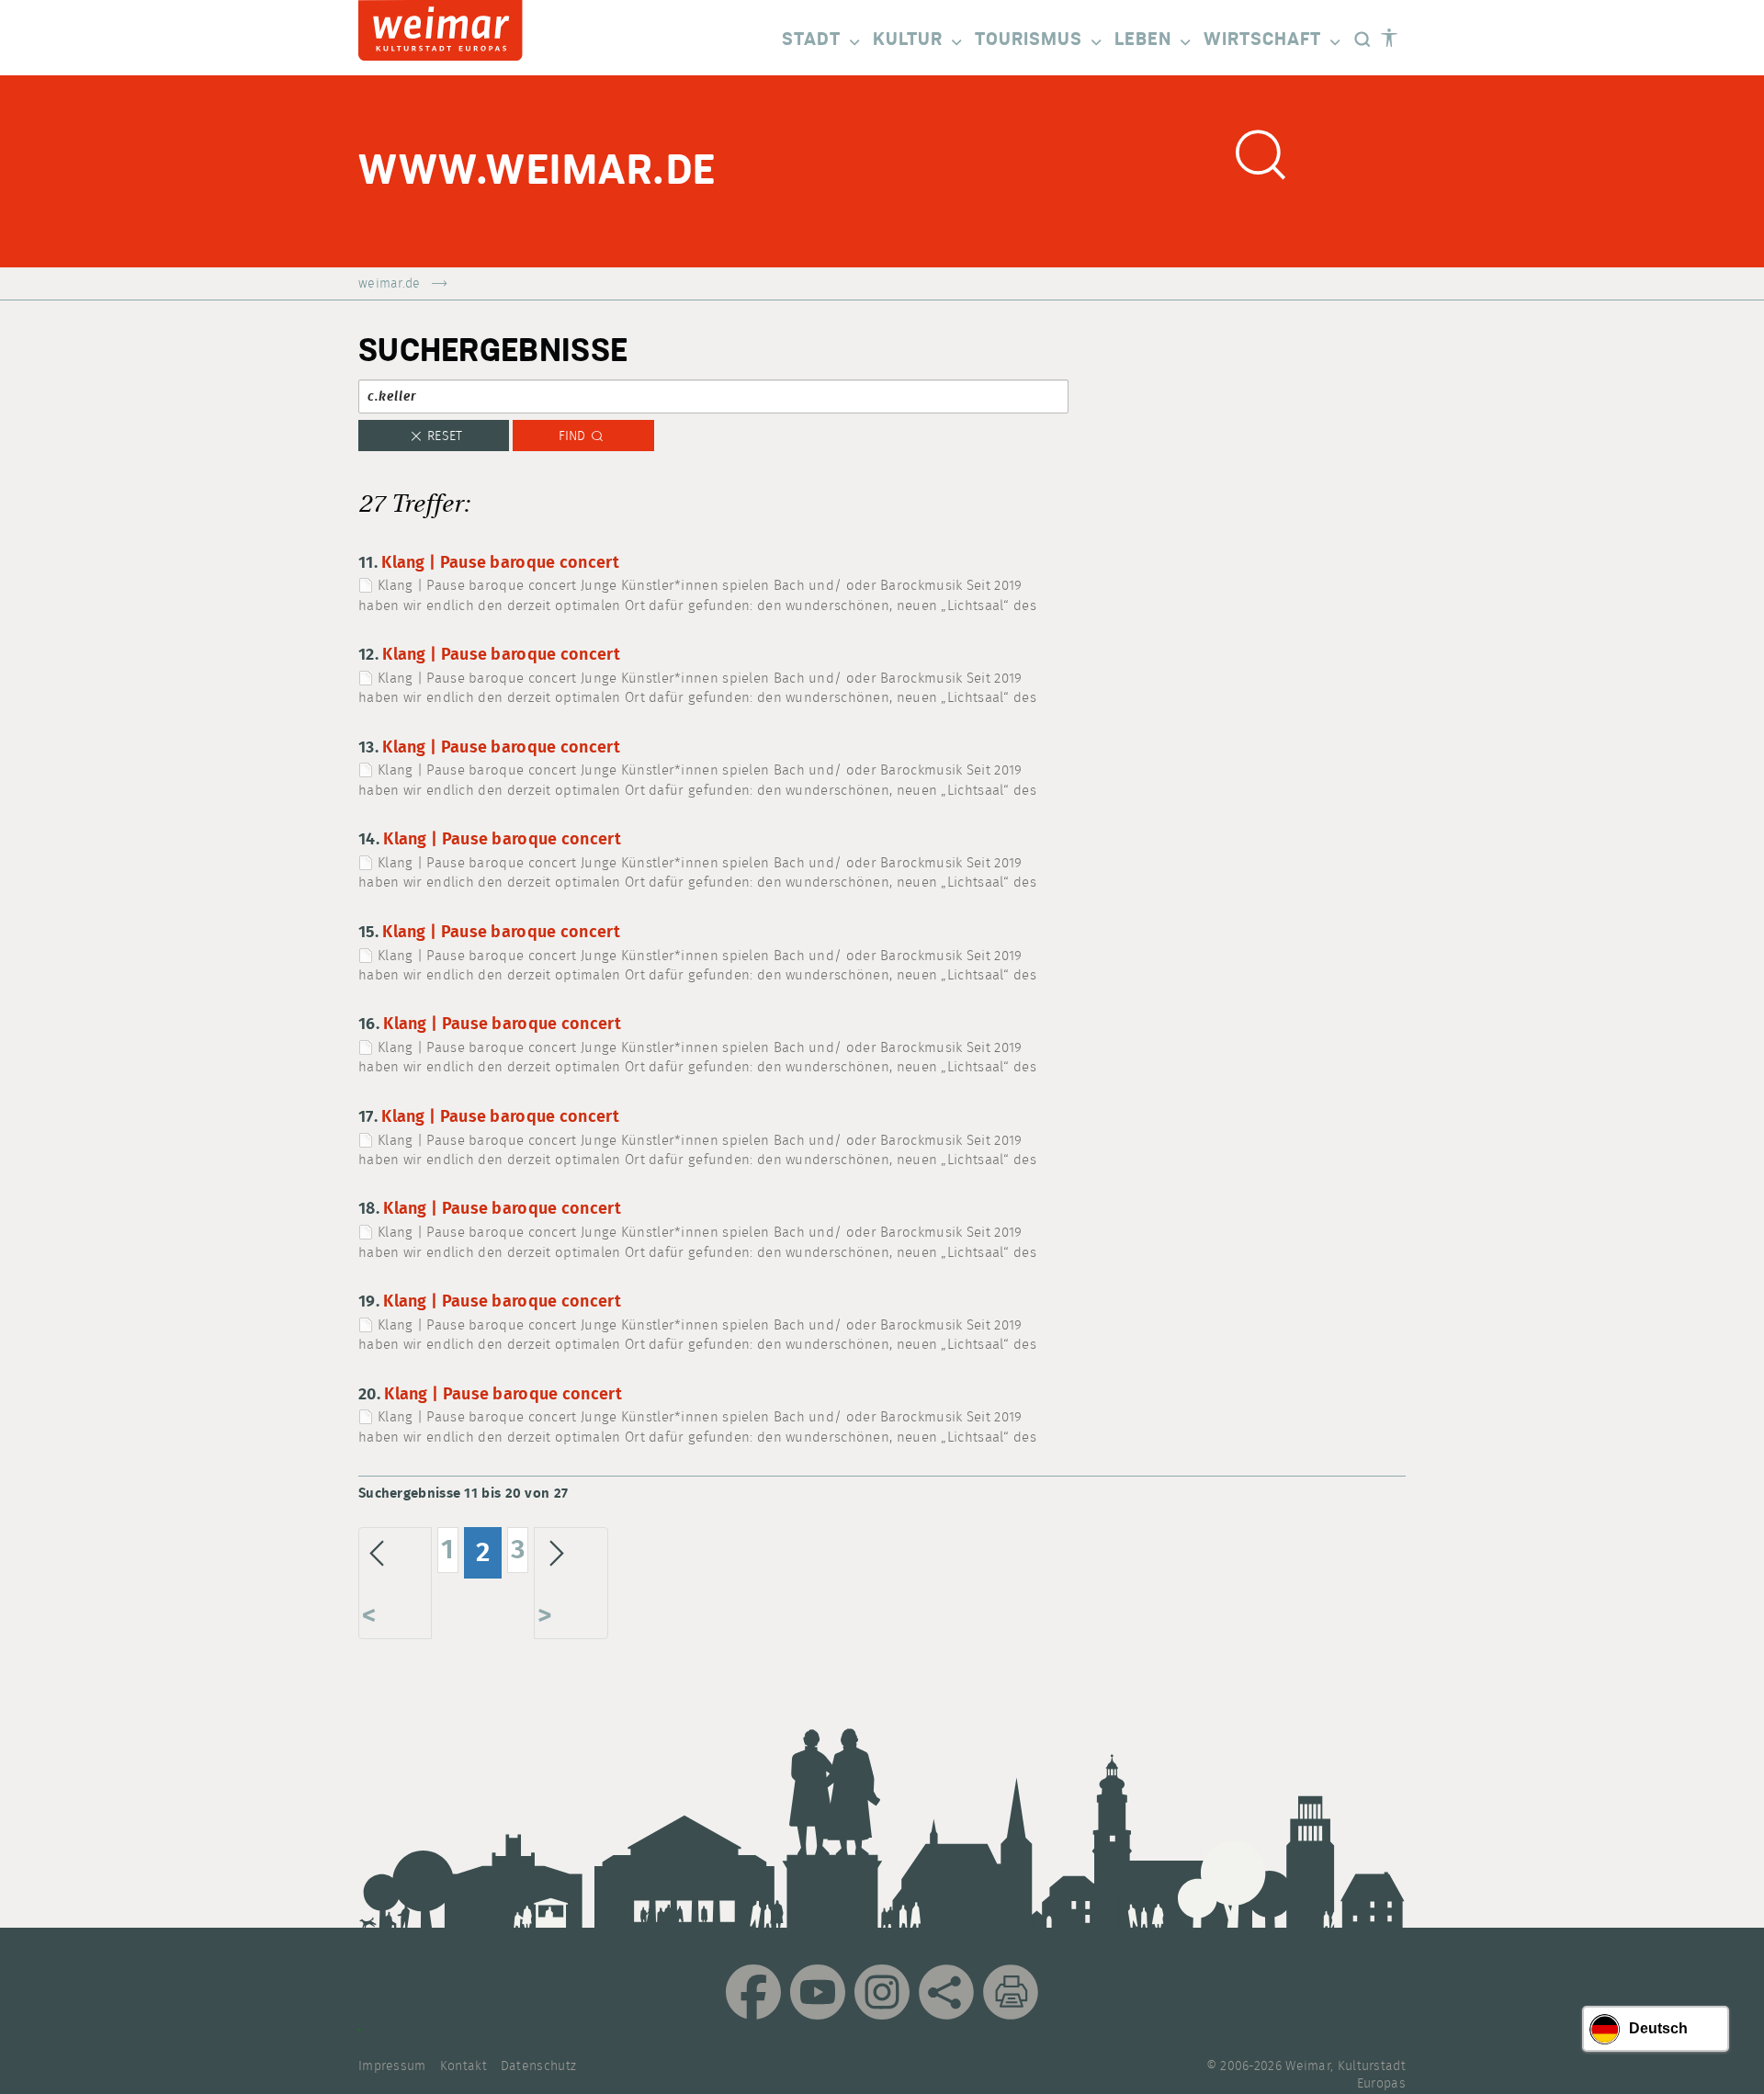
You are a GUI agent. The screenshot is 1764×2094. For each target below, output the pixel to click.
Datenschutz (538, 2066)
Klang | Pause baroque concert (500, 563)
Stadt (811, 40)
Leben (1143, 40)
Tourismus (1029, 40)
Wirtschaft (1262, 40)
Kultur (908, 40)
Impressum (392, 2066)
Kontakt (464, 2066)
